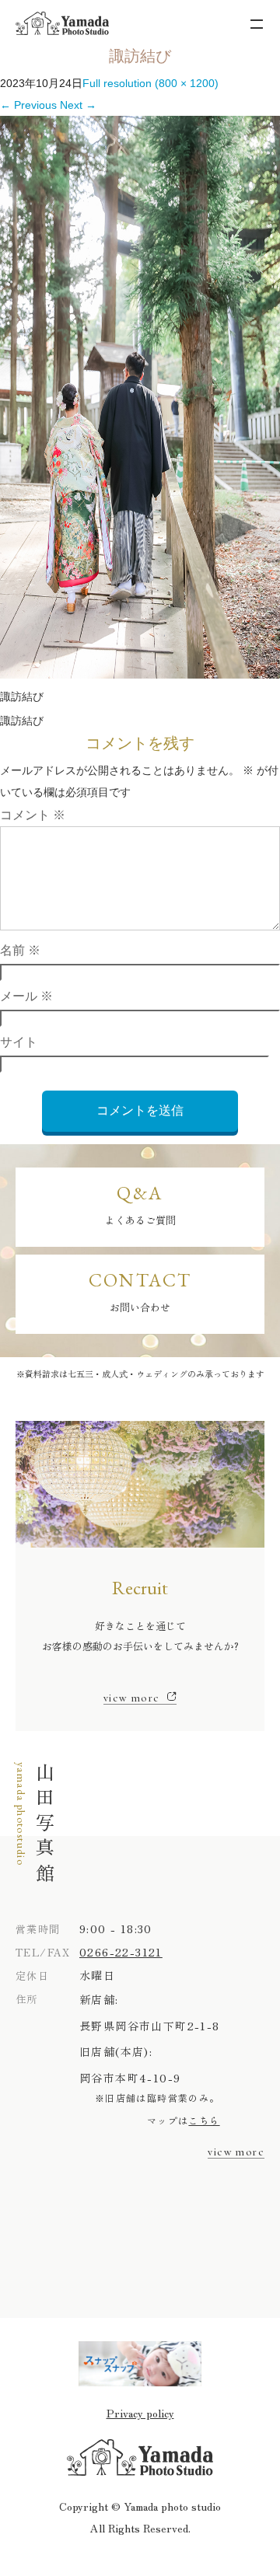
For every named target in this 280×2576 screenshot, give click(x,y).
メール (26, 996)
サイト (19, 1042)
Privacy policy (140, 2413)
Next (78, 105)
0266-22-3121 (121, 1952)
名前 (20, 950)
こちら (204, 2120)
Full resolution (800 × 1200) (150, 83)
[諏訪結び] (140, 675)
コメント (33, 815)
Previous (28, 105)
